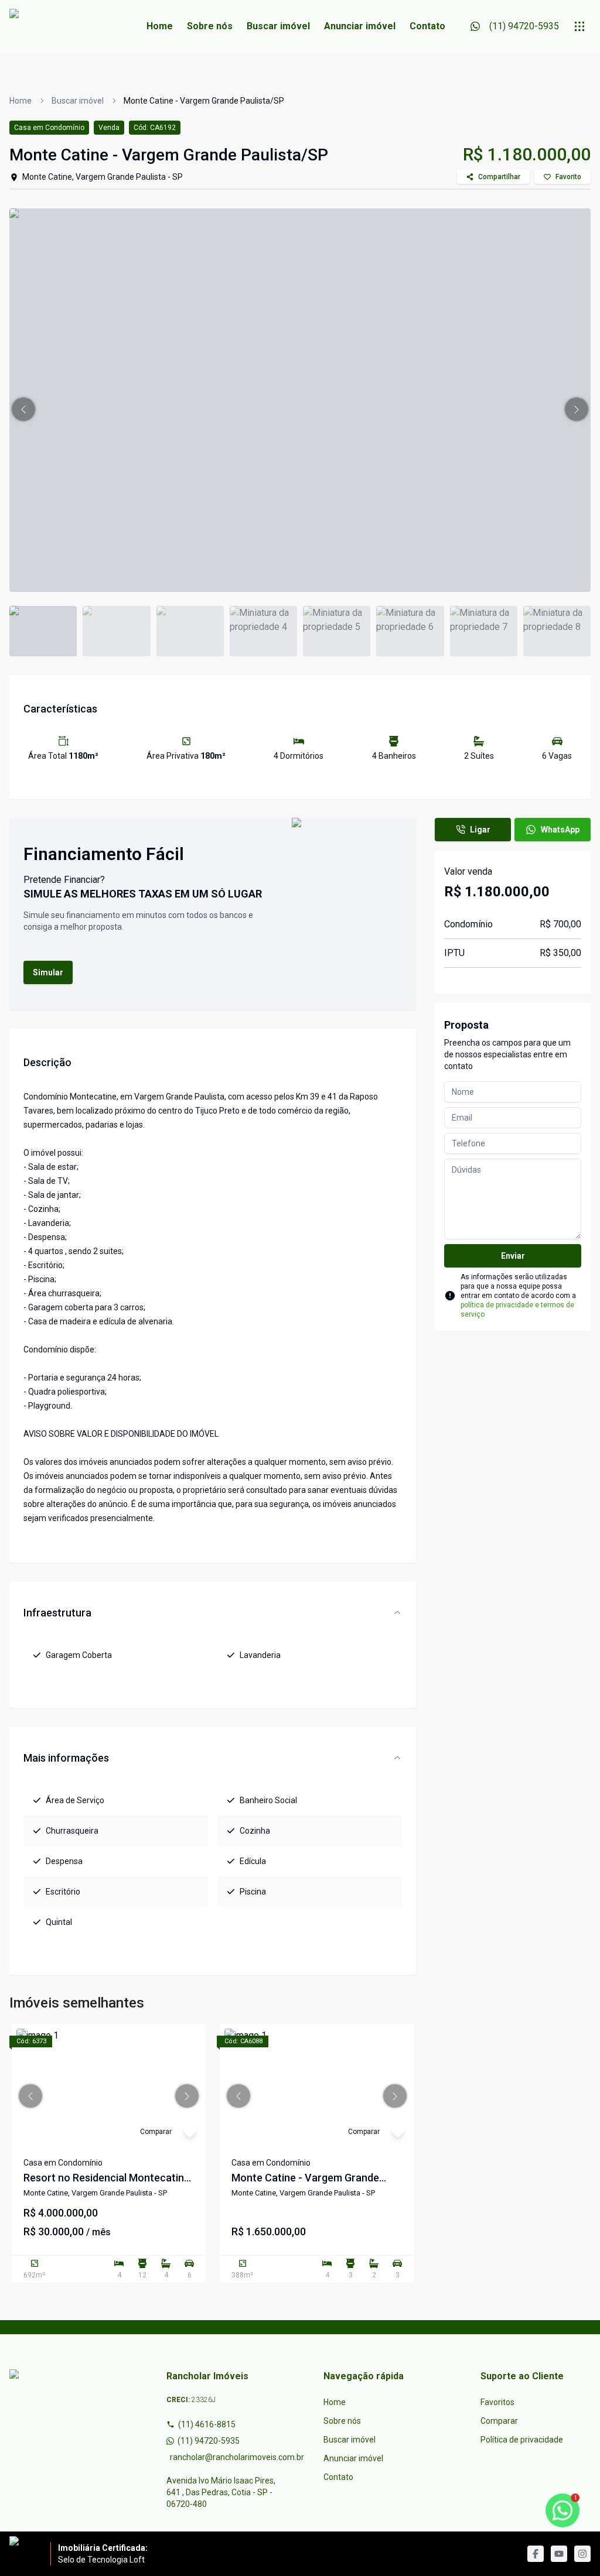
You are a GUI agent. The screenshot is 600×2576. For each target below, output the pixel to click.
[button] (23, 409)
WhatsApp (560, 830)
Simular (48, 972)
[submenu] (579, 26)
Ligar (480, 830)
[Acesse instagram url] (582, 2554)
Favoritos (497, 2402)
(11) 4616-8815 (207, 2424)
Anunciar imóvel (360, 26)
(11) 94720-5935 (209, 2441)
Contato (427, 26)
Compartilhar (499, 177)
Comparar (499, 2421)
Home (160, 26)
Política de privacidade (522, 2440)
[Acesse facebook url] (536, 2554)
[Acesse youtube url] (559, 2554)
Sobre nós (210, 26)
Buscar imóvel (278, 26)
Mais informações (66, 1758)
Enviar (513, 1256)
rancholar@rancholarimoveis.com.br (223, 2457)
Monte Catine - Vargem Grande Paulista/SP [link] (204, 101)
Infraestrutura (57, 1613)
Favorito (568, 177)
